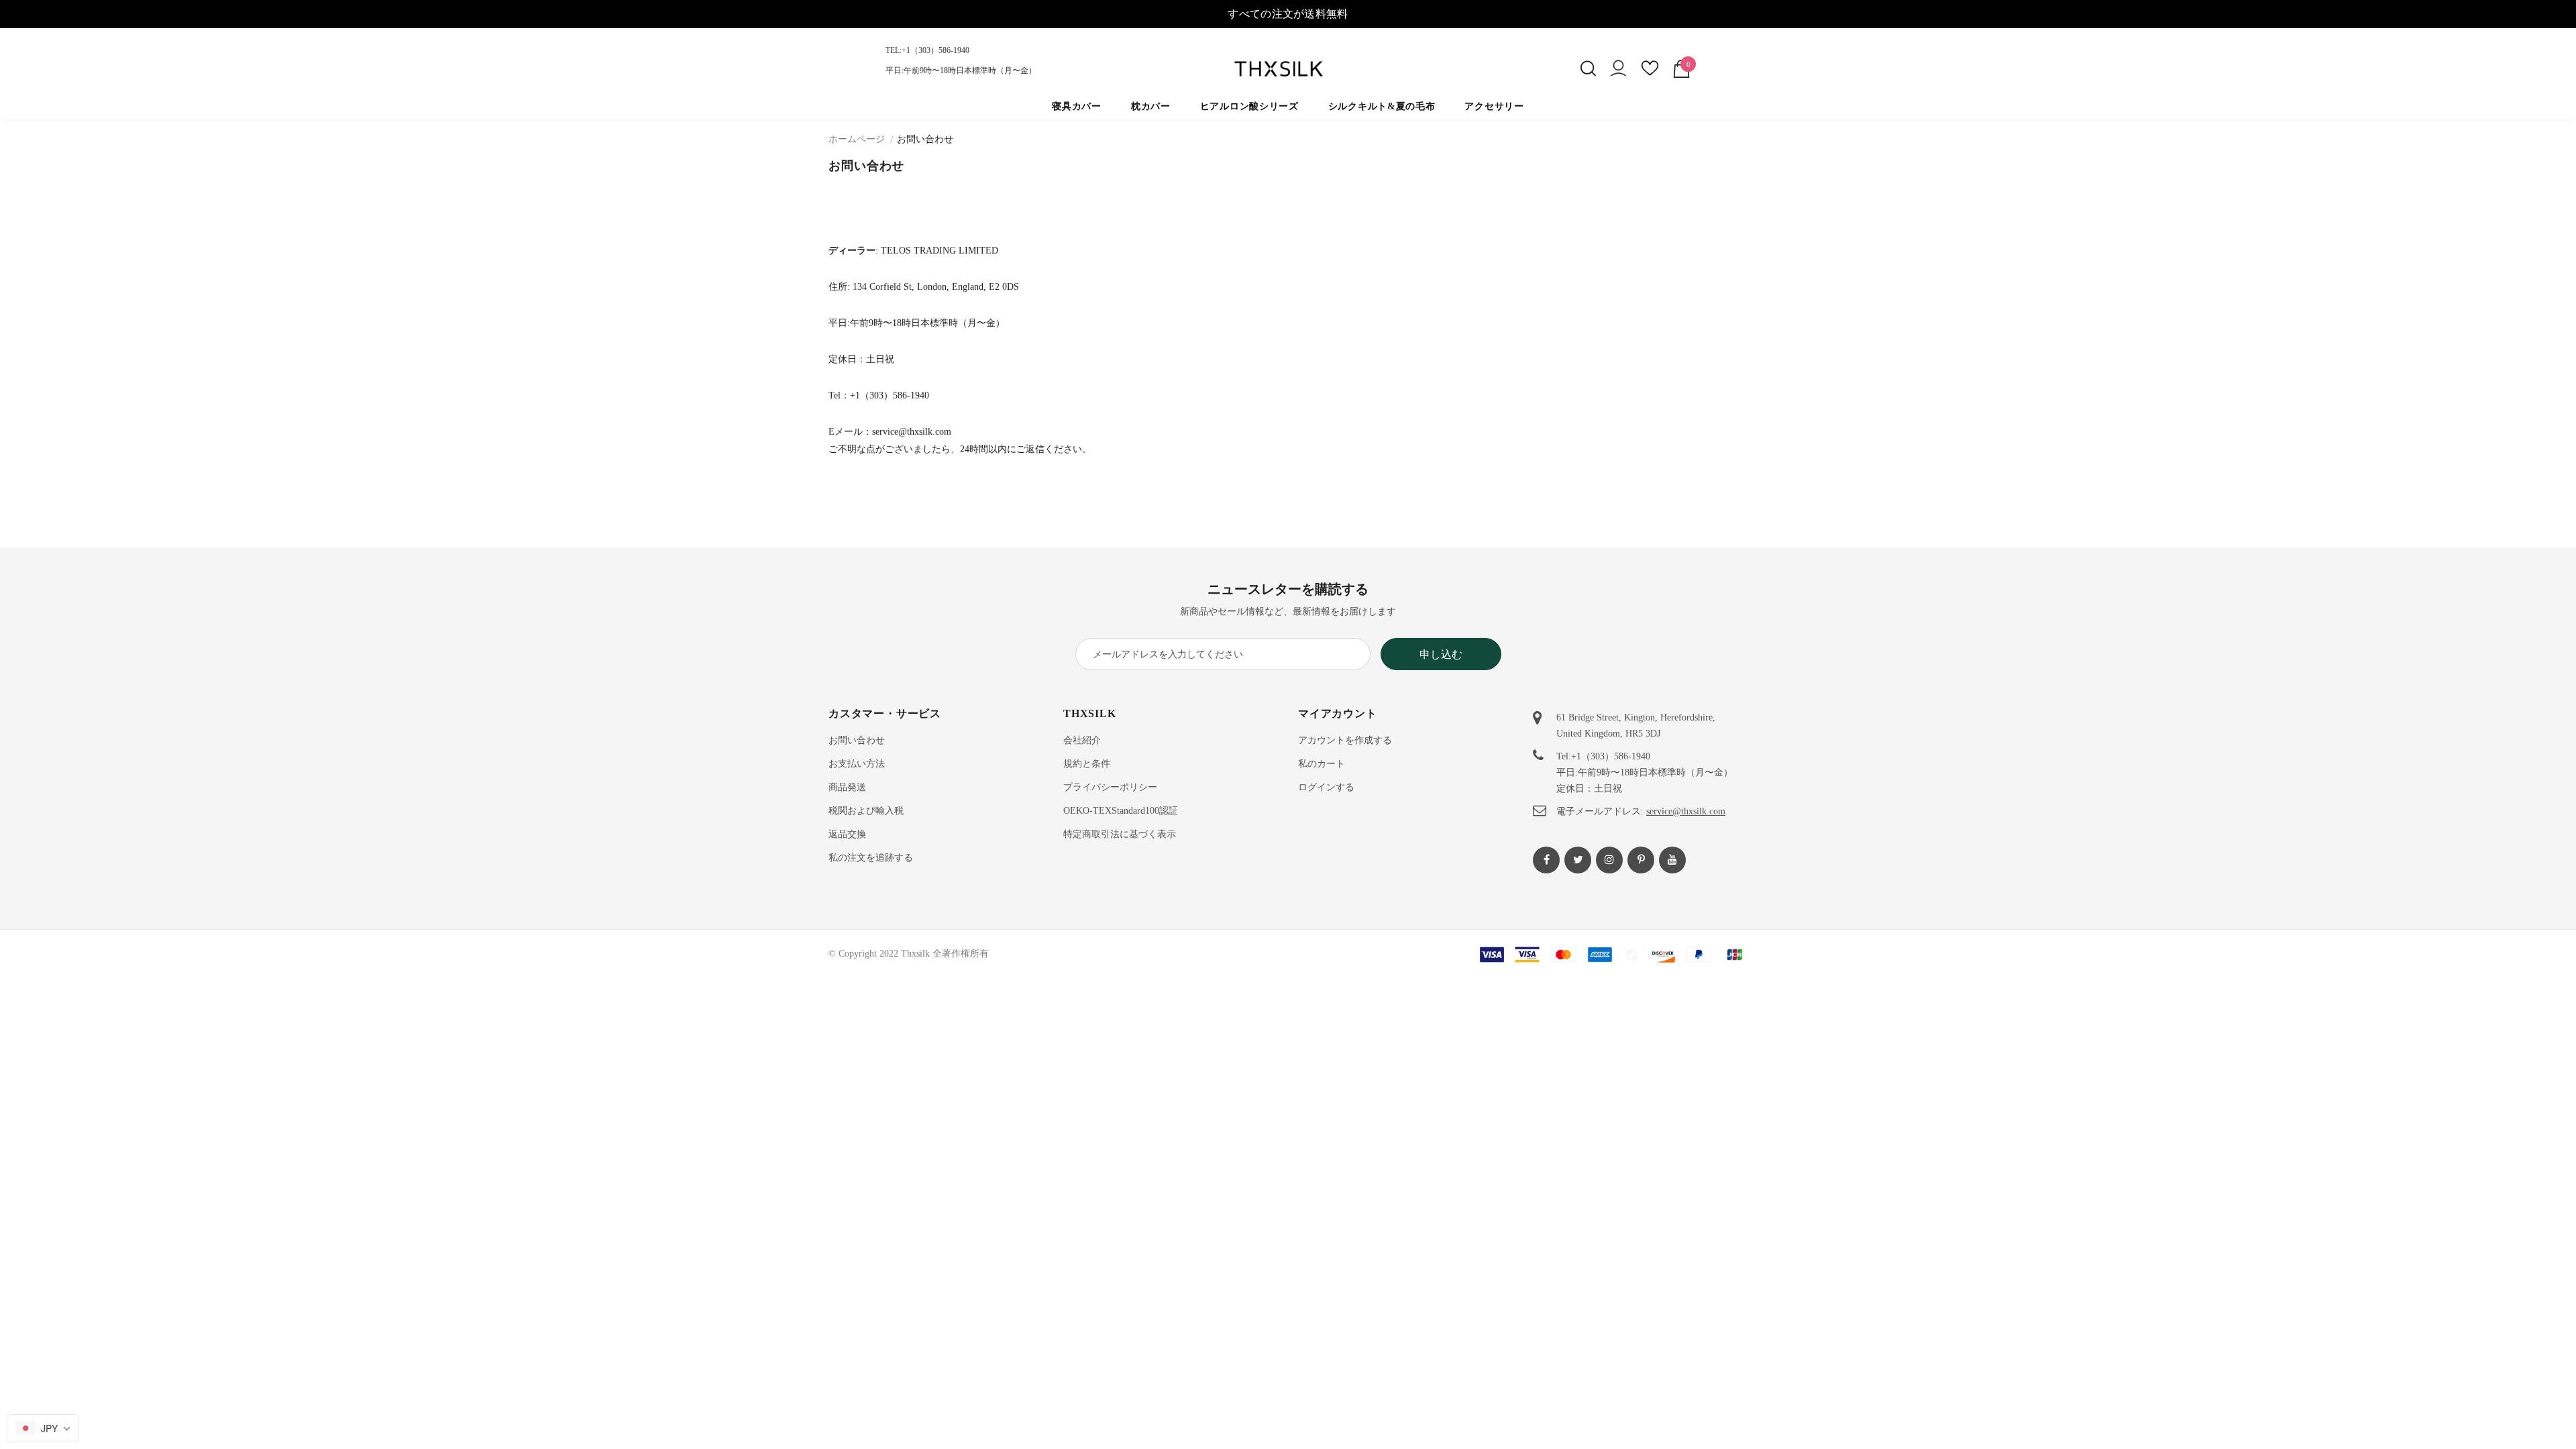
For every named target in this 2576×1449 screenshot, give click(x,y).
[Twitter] (1578, 860)
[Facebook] (1546, 860)
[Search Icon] (1588, 68)
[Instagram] (1609, 860)
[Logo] (1288, 69)
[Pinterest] (1641, 860)
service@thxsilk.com (1686, 811)
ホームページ (857, 139)
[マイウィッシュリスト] (1650, 73)
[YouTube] (1672, 860)
